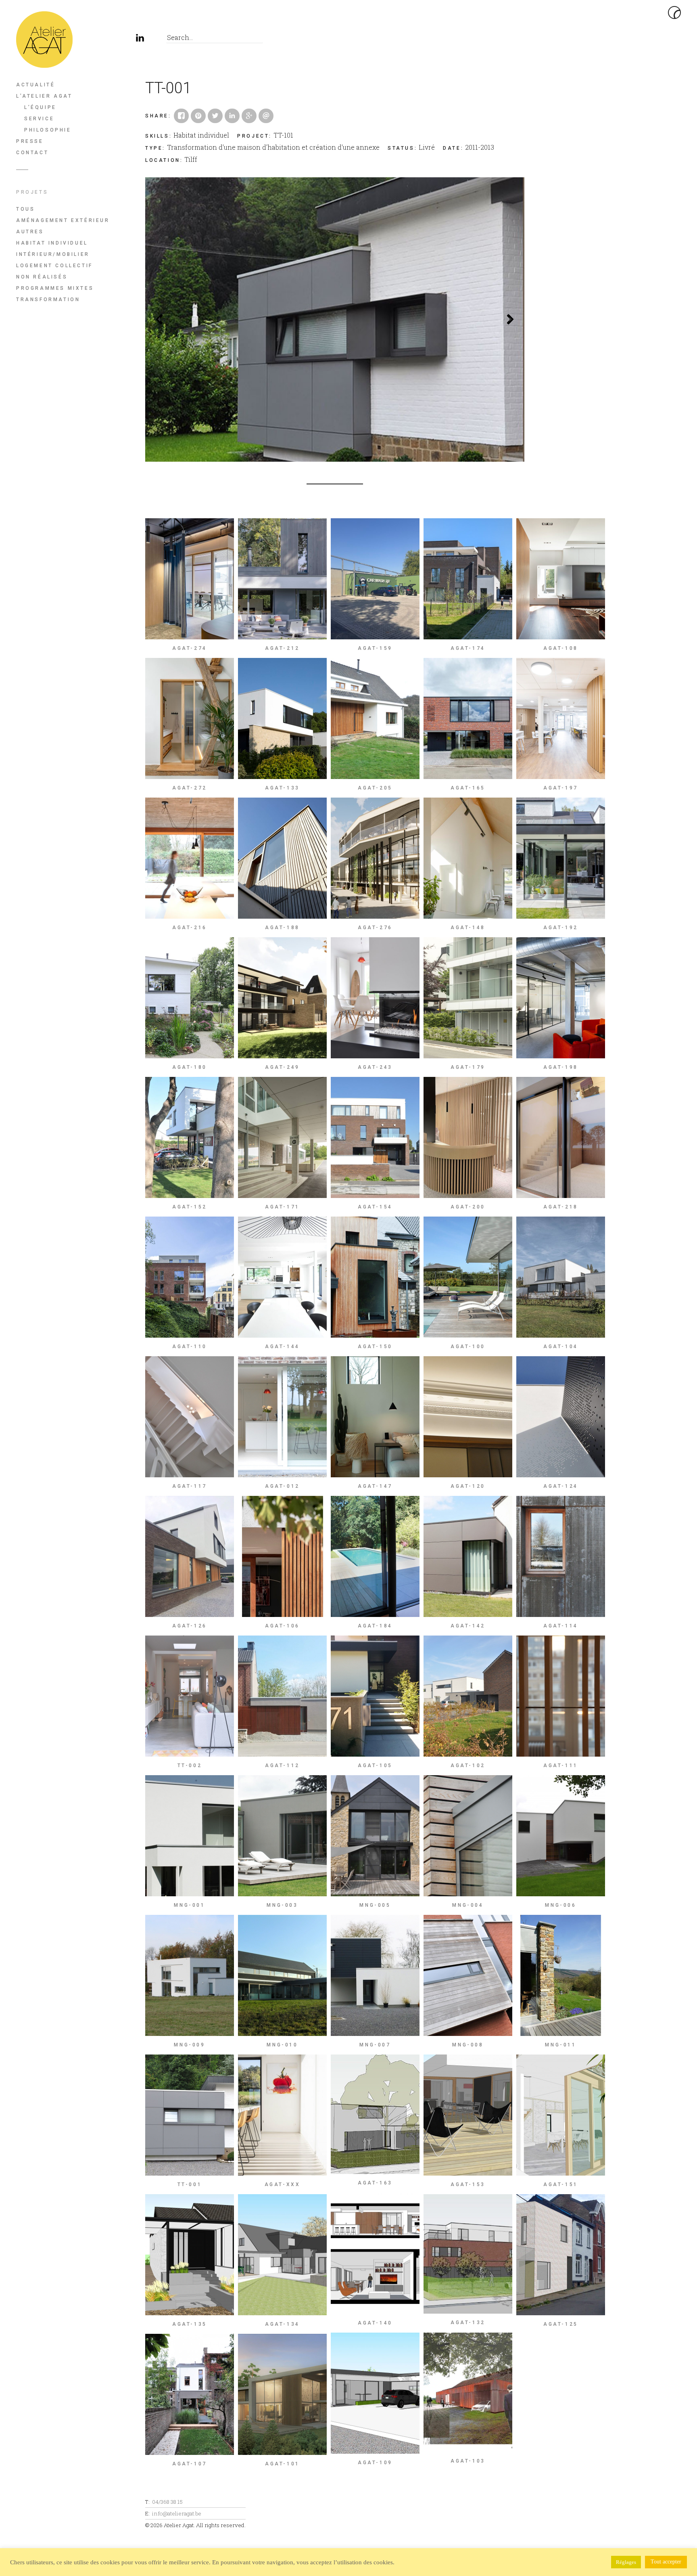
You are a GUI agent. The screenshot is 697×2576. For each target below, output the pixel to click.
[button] (159, 319)
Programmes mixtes (55, 288)
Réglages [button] (626, 2562)
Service (39, 119)
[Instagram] (123, 40)
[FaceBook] (105, 40)
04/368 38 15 (167, 2502)
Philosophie (48, 130)
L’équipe (40, 107)
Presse (30, 141)
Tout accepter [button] (666, 2562)
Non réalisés (42, 277)
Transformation (48, 299)
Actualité (35, 85)
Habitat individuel (52, 243)
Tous (25, 209)
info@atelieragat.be (177, 2513)
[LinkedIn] (141, 40)
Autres (30, 232)
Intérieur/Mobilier (53, 254)
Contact (32, 153)
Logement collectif (54, 266)
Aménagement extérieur (63, 220)
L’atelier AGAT (44, 96)
